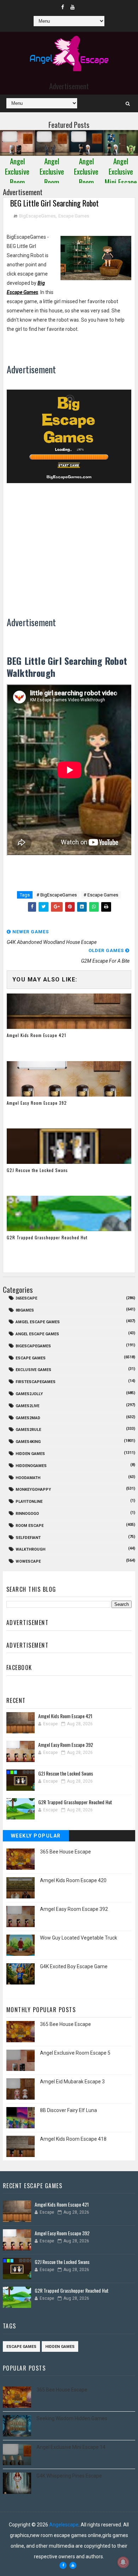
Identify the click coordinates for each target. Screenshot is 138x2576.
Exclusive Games (33, 1370)
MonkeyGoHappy (33, 1490)
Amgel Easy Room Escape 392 (37, 1103)
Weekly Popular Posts (36, 1837)
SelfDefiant (28, 1538)
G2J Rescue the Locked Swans (37, 1170)
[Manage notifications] (123, 2562)
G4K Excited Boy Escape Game (74, 1966)
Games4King (28, 1442)
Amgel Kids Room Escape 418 (73, 2139)
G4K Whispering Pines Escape (69, 2476)
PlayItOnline (29, 1502)
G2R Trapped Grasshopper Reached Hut (47, 1237)
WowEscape (28, 1561)
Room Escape (30, 1526)
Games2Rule (28, 1430)
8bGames (25, 1310)
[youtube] (73, 7)
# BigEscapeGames (57, 895)
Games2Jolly (29, 1394)
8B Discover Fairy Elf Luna (68, 2110)
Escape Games (74, 216)
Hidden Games (30, 1454)
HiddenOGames (31, 1466)
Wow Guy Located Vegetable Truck (79, 1938)
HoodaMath (28, 1478)
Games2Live (27, 1406)
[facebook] (63, 7)
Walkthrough (30, 1549)
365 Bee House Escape (65, 1852)
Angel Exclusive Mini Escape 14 (71, 2447)
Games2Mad (28, 1418)
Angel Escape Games (37, 1334)
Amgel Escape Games (38, 1322)
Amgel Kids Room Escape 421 (36, 1035)
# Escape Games (101, 895)
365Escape (26, 1298)
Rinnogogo (27, 1514)
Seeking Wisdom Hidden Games (72, 2418)
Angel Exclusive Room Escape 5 (75, 2053)
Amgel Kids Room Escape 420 (73, 1880)
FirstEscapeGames (36, 1382)
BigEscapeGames (37, 216)
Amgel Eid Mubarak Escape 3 (72, 2082)
